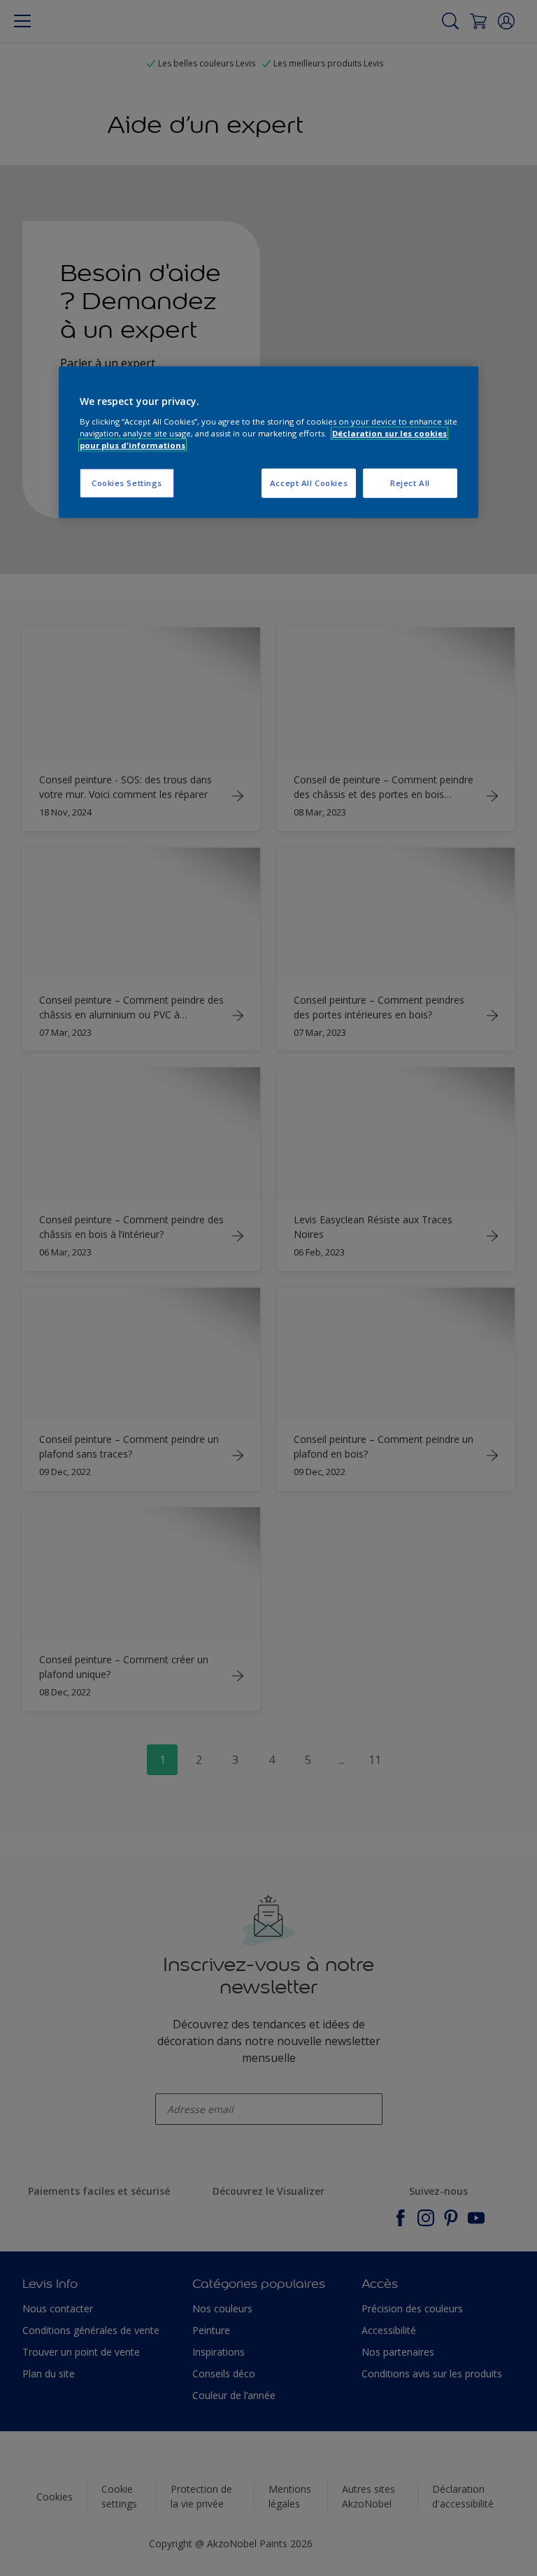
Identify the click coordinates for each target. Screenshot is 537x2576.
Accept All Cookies (309, 483)
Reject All (410, 483)
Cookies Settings (127, 483)
